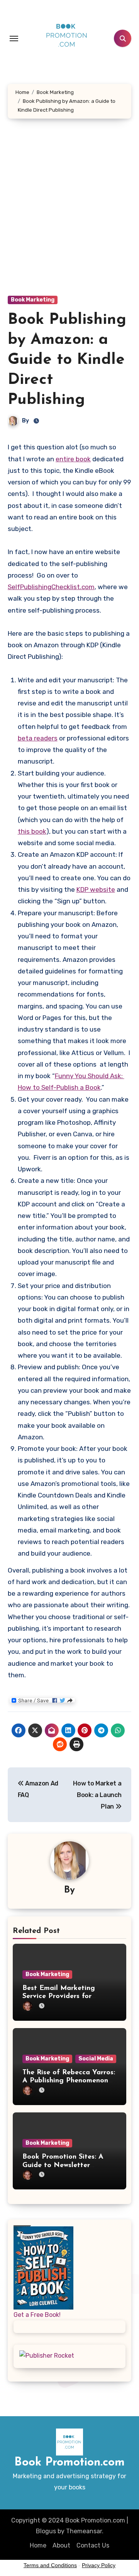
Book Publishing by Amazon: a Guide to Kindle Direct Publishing (67, 360)
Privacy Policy (99, 2565)
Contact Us (93, 2545)
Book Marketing (33, 300)
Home (38, 2545)
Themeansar (84, 2531)
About (61, 2545)
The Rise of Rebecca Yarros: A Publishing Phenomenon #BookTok (69, 2081)
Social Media (96, 2059)
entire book (73, 459)
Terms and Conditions (50, 2565)
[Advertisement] (69, 215)
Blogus (46, 2531)
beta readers (38, 738)
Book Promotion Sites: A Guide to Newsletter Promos (63, 2165)
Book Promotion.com (69, 2463)
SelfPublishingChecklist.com (51, 587)
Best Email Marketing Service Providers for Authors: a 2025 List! (59, 1997)
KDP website (96, 889)
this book (32, 831)
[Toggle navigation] (14, 39)
